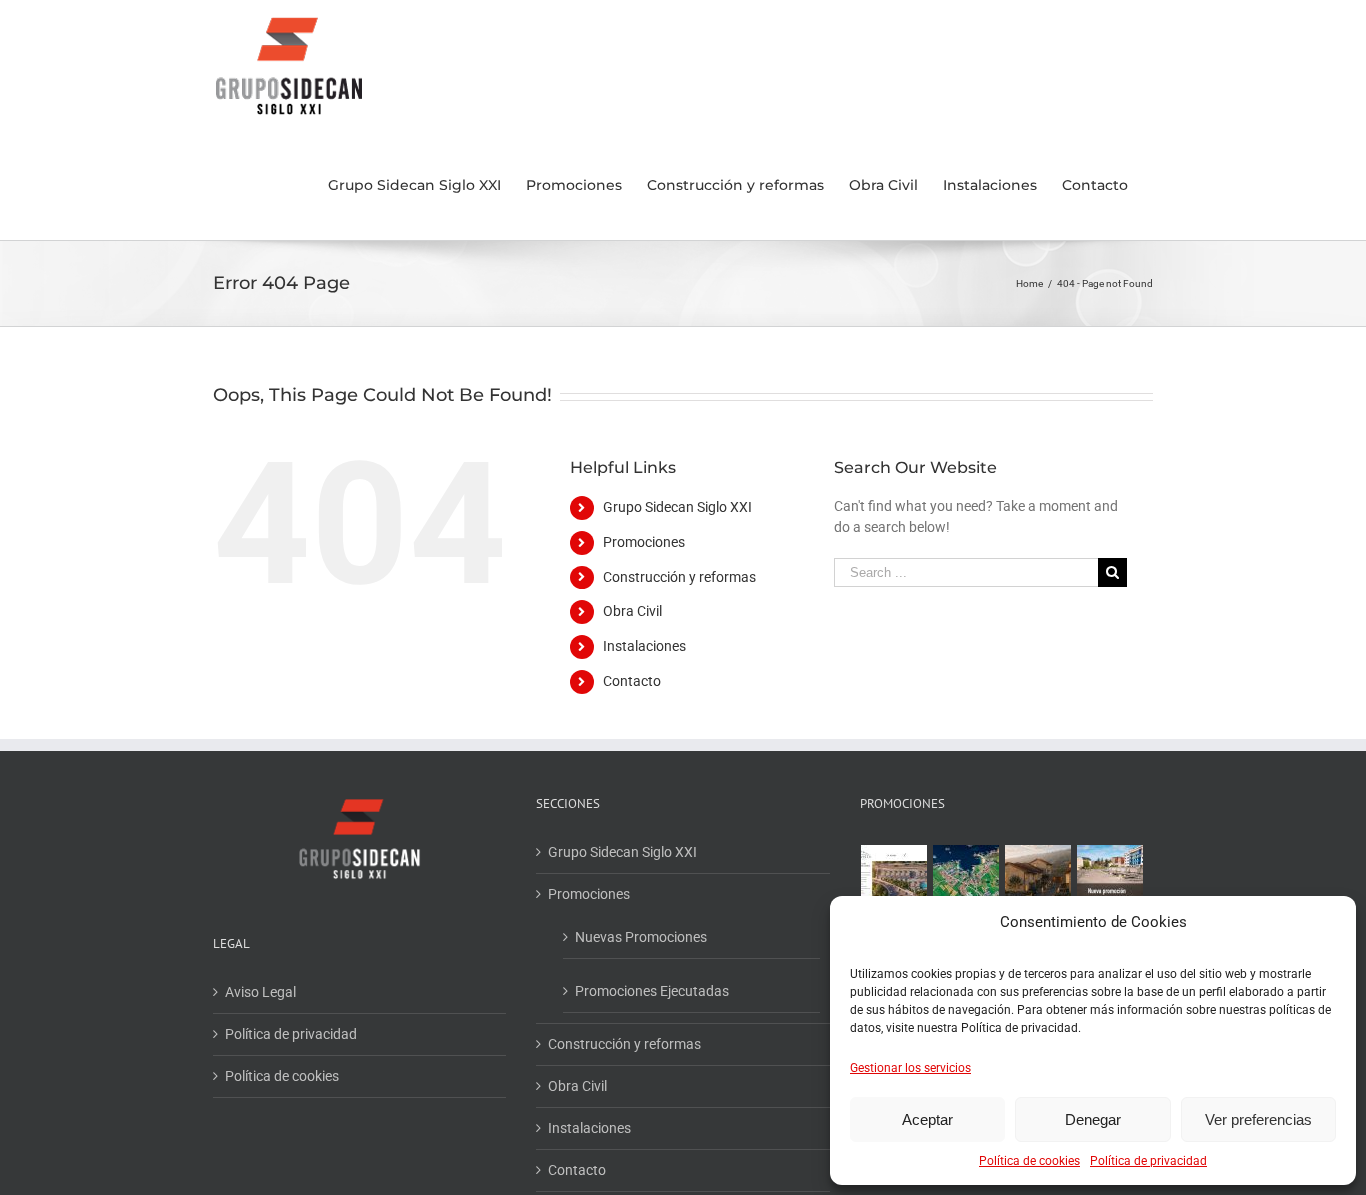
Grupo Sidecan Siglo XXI (677, 507)
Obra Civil (632, 611)
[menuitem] (414, 185)
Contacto (632, 681)
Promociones (644, 542)
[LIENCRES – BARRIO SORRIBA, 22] (966, 878)
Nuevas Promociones (641, 937)
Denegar (1093, 1119)
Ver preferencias (1258, 1119)
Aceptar (927, 1119)
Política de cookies (1029, 1161)
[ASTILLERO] (1110, 878)
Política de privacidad (1148, 1161)
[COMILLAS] (1038, 878)
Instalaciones (644, 646)
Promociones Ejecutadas (652, 991)
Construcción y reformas (679, 577)
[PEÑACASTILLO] (894, 878)
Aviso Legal (260, 992)
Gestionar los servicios (910, 1068)
